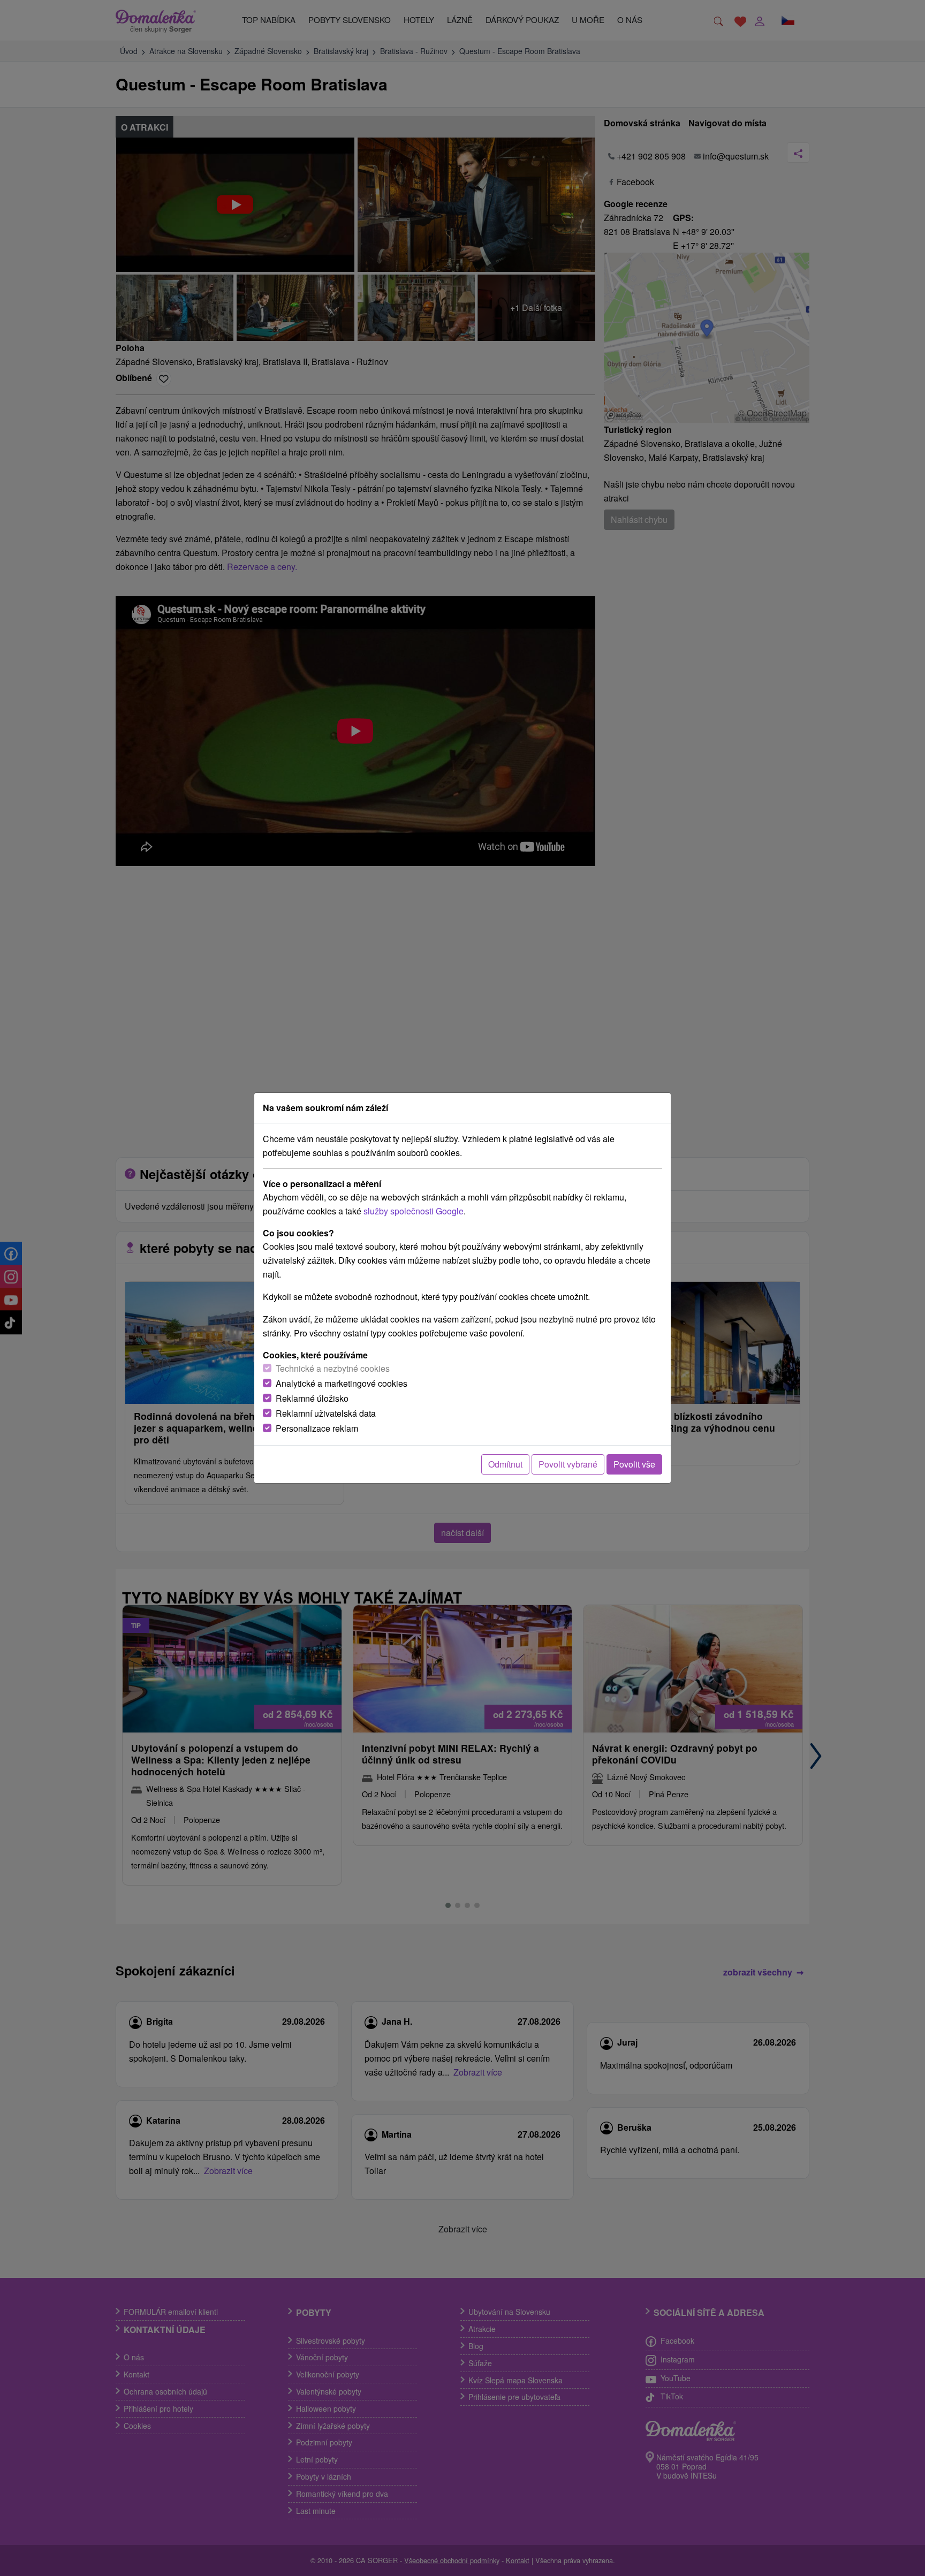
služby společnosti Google (414, 1211)
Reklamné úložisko (312, 1398)
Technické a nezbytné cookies (333, 1368)
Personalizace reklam (317, 1428)
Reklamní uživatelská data (326, 1413)
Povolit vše (634, 1464)
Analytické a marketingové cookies (342, 1383)
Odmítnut (505, 1464)
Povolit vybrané (568, 1464)
